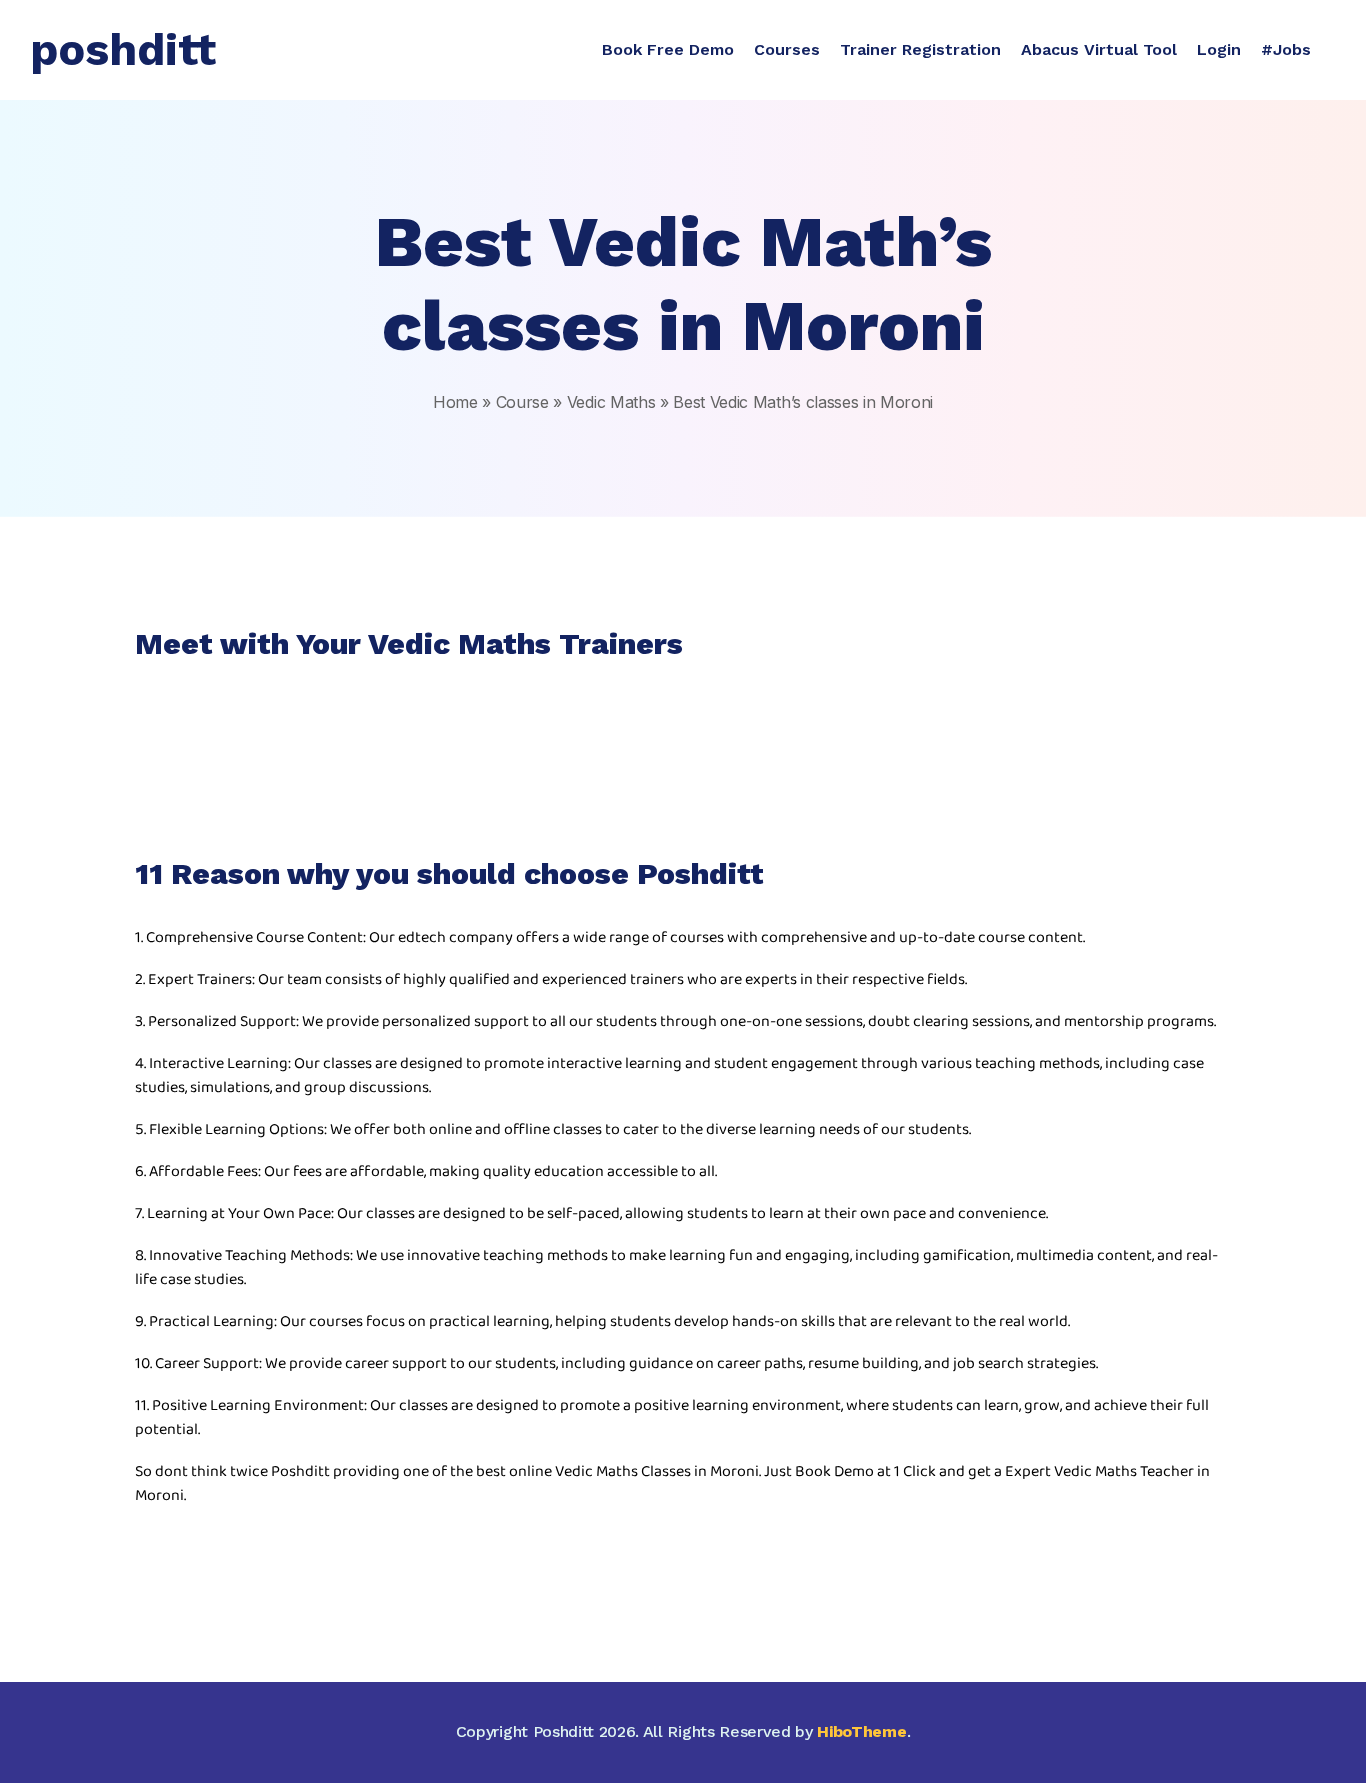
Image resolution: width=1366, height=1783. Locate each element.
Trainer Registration (920, 49)
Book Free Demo (668, 49)
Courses (787, 49)
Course (522, 402)
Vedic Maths (611, 402)
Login (1219, 49)
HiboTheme (861, 1731)
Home (455, 402)
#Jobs (1286, 49)
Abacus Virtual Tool (1099, 49)
